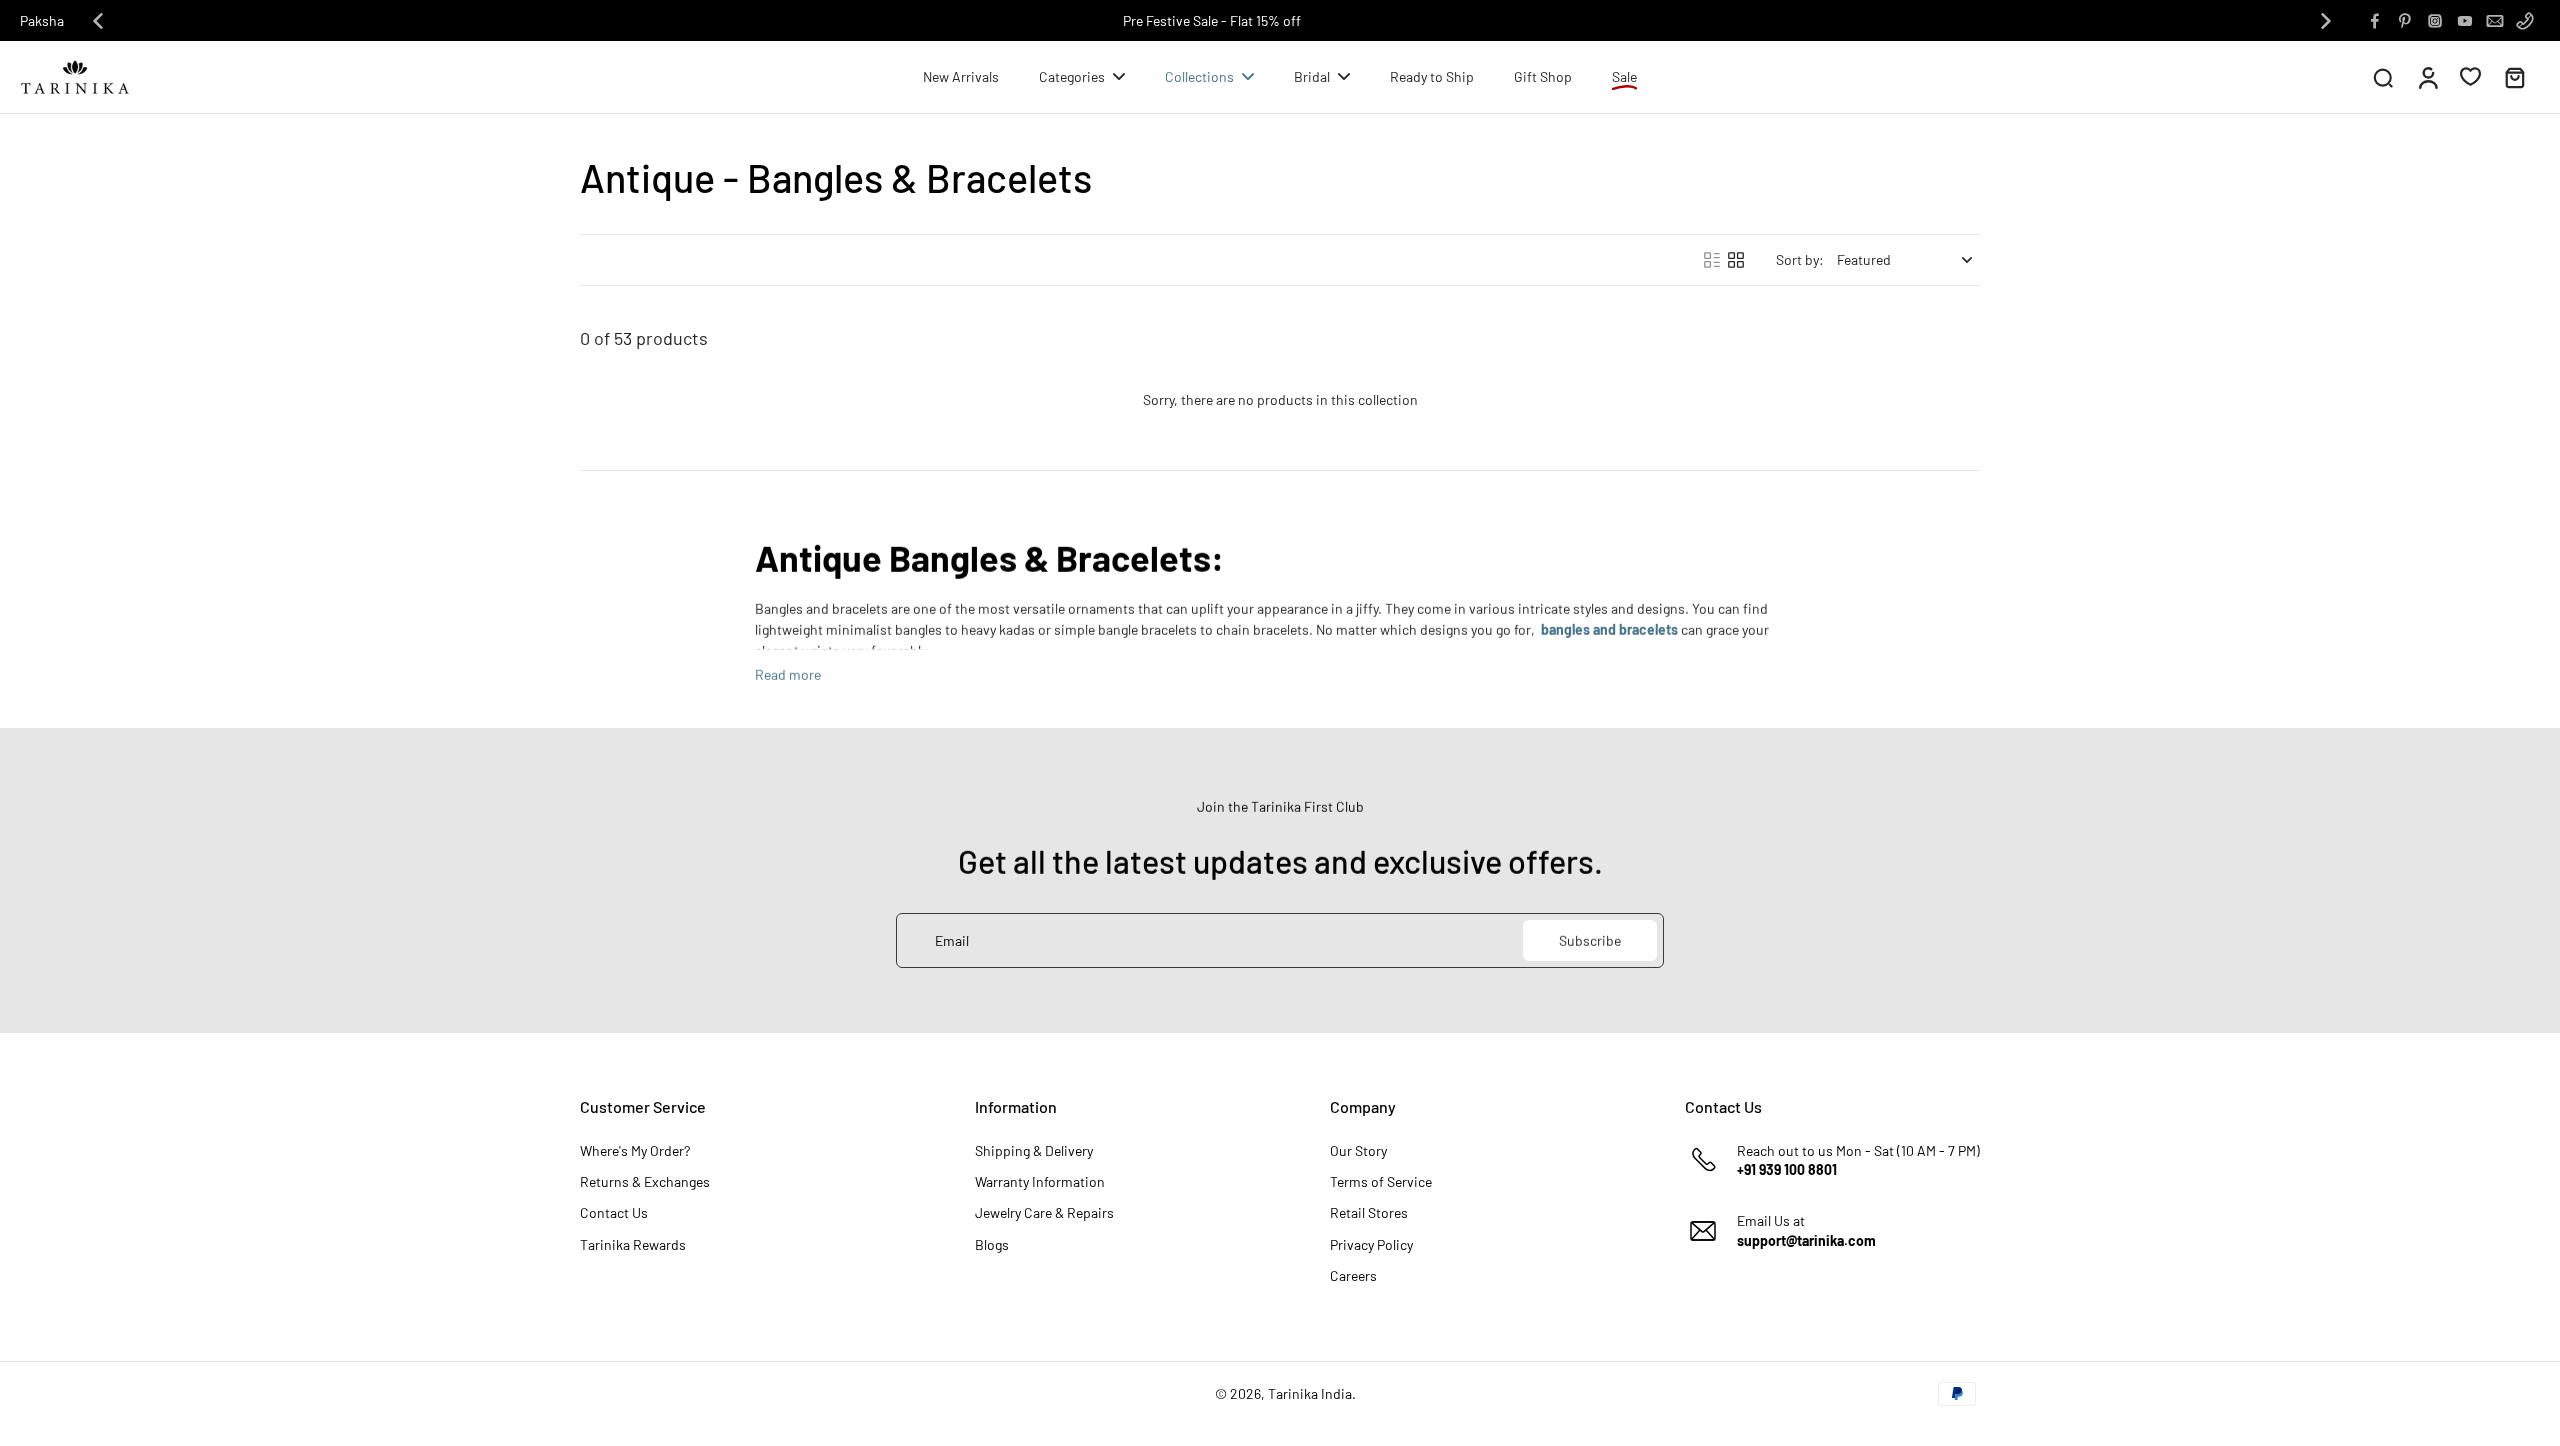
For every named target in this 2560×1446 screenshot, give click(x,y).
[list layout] (1712, 260)
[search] (2383, 77)
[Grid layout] (1736, 260)
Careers (1353, 1275)
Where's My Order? (635, 1150)
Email (952, 940)
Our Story (1358, 1150)
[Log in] (2427, 77)
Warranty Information (1040, 1181)
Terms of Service (1381, 1181)
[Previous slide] (98, 21)
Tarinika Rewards (633, 1244)
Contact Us (614, 1212)
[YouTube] (2465, 21)
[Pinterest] (2405, 21)
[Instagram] (2435, 21)
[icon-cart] (2514, 77)
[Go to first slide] (2326, 21)
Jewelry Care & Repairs (1044, 1212)
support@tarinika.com (1806, 1240)
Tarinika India (1310, 1393)
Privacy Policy (1371, 1244)
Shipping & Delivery (1034, 1150)
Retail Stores (1369, 1212)
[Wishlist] (2470, 76)
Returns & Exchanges (645, 1181)
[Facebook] (2375, 21)
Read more (788, 674)
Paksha (42, 20)
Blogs (992, 1244)
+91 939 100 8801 (1787, 1169)
